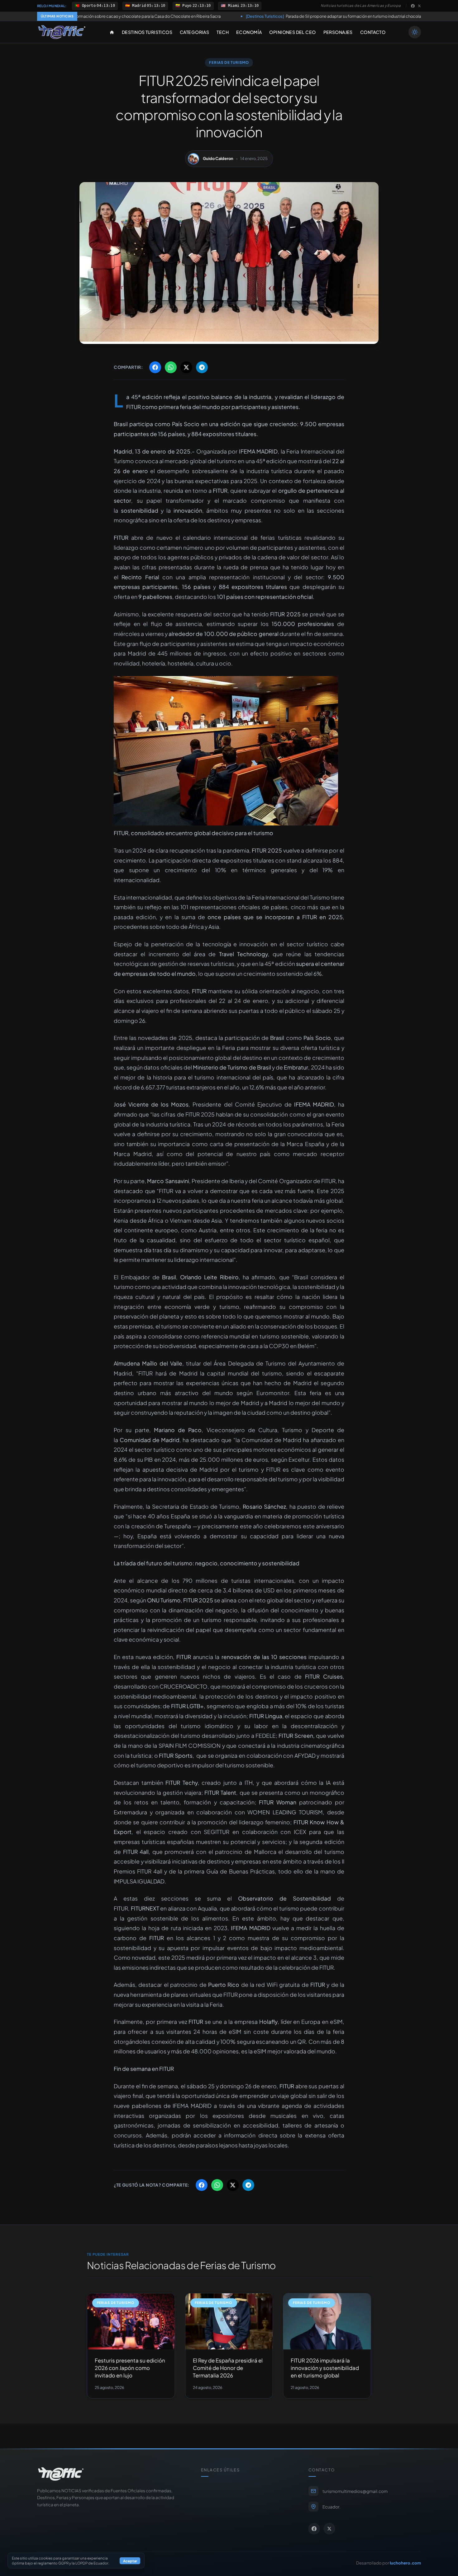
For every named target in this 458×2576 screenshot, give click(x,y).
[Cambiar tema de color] (415, 32)
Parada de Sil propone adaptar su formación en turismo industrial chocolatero (213, 16)
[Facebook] (413, 6)
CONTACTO (373, 32)
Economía (249, 32)
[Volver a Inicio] (62, 32)
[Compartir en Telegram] (202, 367)
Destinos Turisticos (147, 32)
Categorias (194, 32)
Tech (223, 32)
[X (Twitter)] (419, 6)
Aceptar (130, 2561)
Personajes (338, 32)
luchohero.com (405, 2563)
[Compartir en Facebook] (155, 367)
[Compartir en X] (186, 367)
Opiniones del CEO (292, 32)
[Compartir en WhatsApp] (171, 367)
